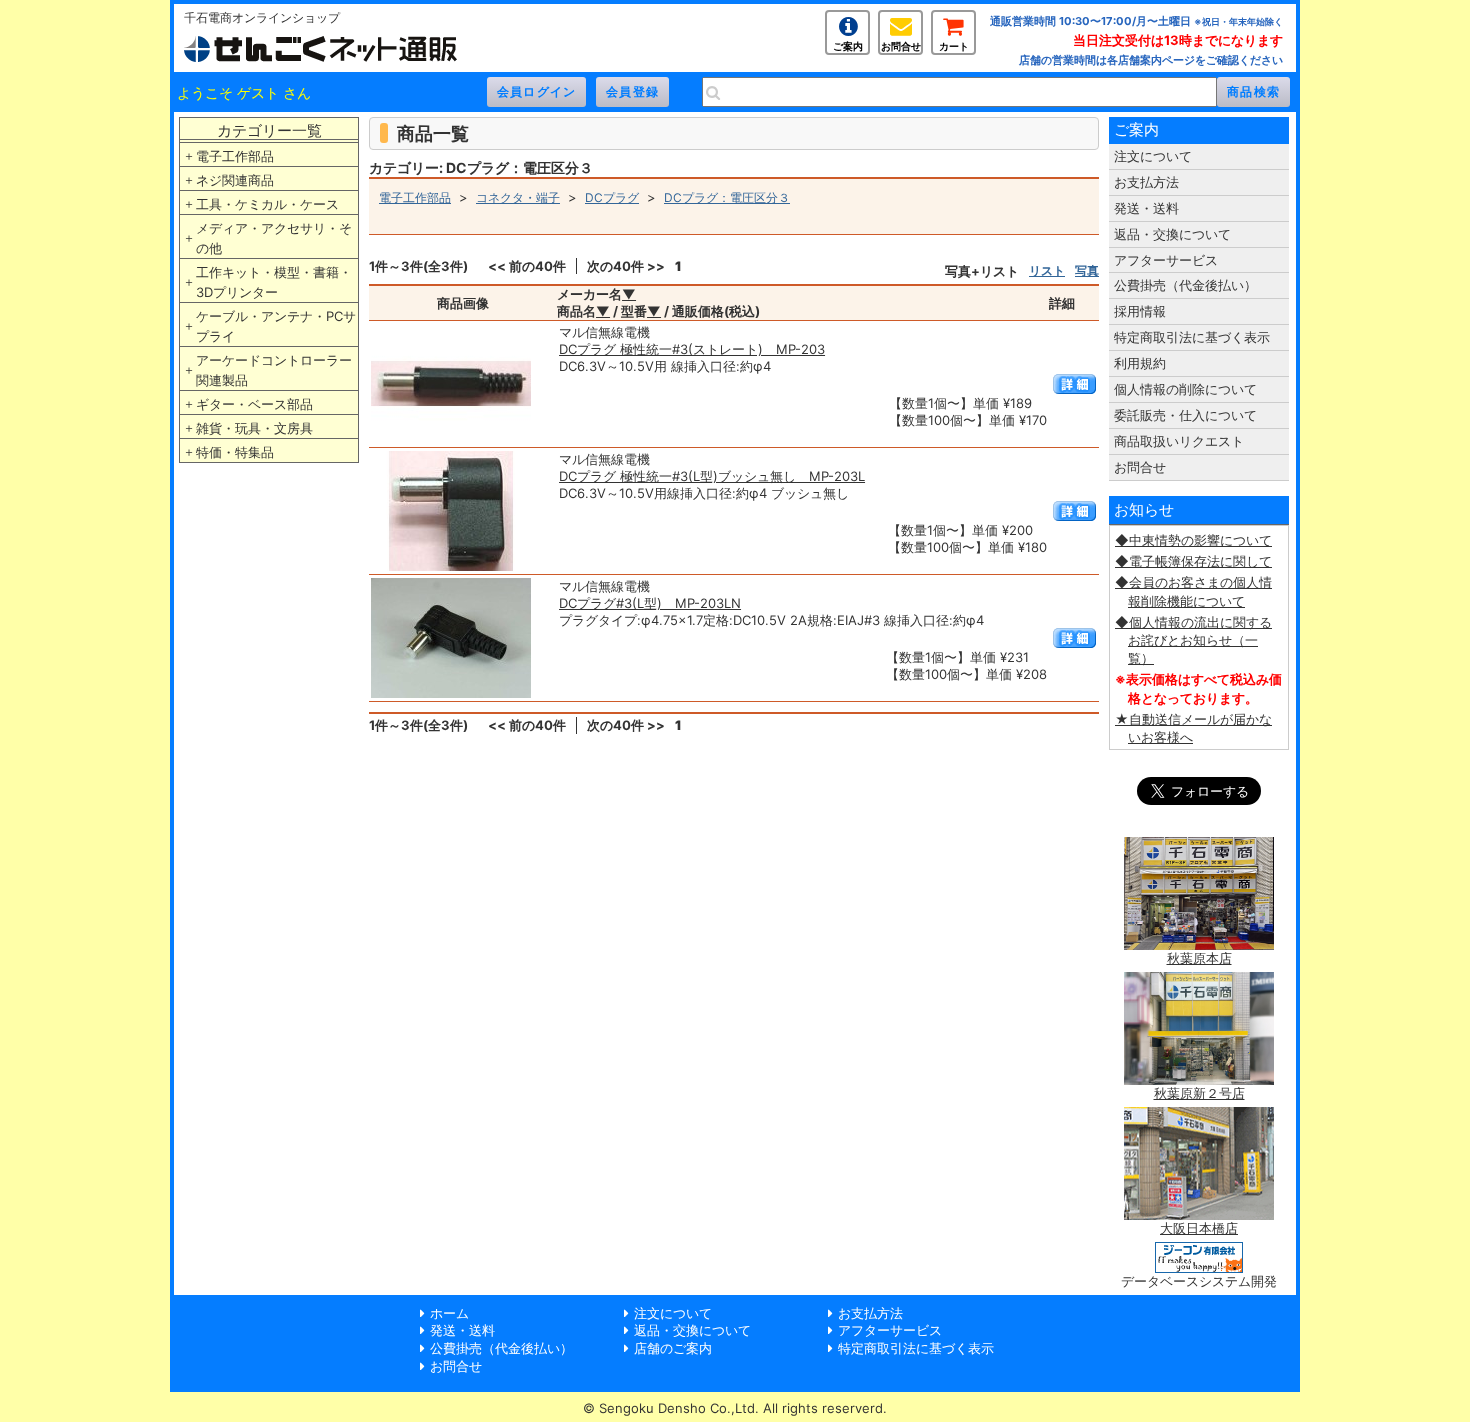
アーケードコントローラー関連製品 (274, 370)
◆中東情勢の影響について (1193, 540)
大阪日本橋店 (1199, 1228)
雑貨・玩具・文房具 (254, 428)
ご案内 (848, 46)
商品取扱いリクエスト (1179, 441)
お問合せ (901, 46)
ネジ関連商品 (235, 180)
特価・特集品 (235, 452)
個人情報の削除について (1185, 389)
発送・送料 (1146, 208)
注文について (1153, 156)
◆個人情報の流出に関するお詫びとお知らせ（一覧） (1193, 640)
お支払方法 (1146, 182)
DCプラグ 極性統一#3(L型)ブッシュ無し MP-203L (712, 476)
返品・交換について (1172, 234)
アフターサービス (1166, 260)
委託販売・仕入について (1185, 415)
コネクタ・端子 (518, 197)
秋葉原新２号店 (1199, 1093)
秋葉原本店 (1199, 958)
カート (954, 46)
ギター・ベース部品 (254, 404)
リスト (1047, 270)
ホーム (449, 1313)
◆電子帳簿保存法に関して (1193, 561)
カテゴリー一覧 (269, 130)
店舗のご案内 (673, 1348)
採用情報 (1140, 311)
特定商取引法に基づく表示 (1192, 337)
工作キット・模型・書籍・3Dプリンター (274, 282)
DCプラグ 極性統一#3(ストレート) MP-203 (692, 349)
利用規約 (1140, 363)
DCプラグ (612, 197)
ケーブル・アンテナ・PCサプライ (276, 326)
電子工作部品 (235, 156)
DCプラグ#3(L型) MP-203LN (650, 603)
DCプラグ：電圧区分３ (727, 197)
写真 (1087, 270)
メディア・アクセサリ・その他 (274, 238)
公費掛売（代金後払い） (1185, 285)
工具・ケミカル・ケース (267, 204)
